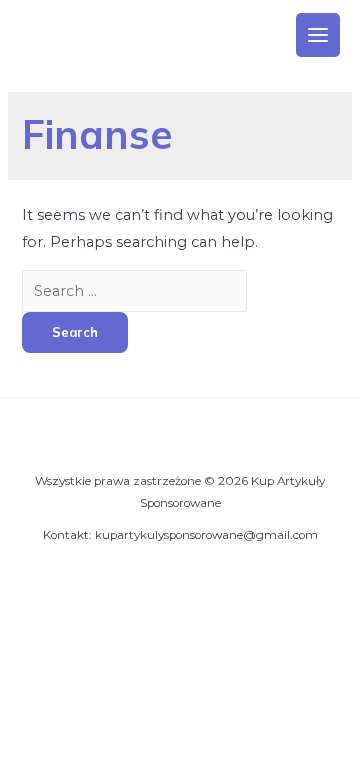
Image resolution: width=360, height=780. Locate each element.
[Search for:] (134, 291)
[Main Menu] (318, 35)
